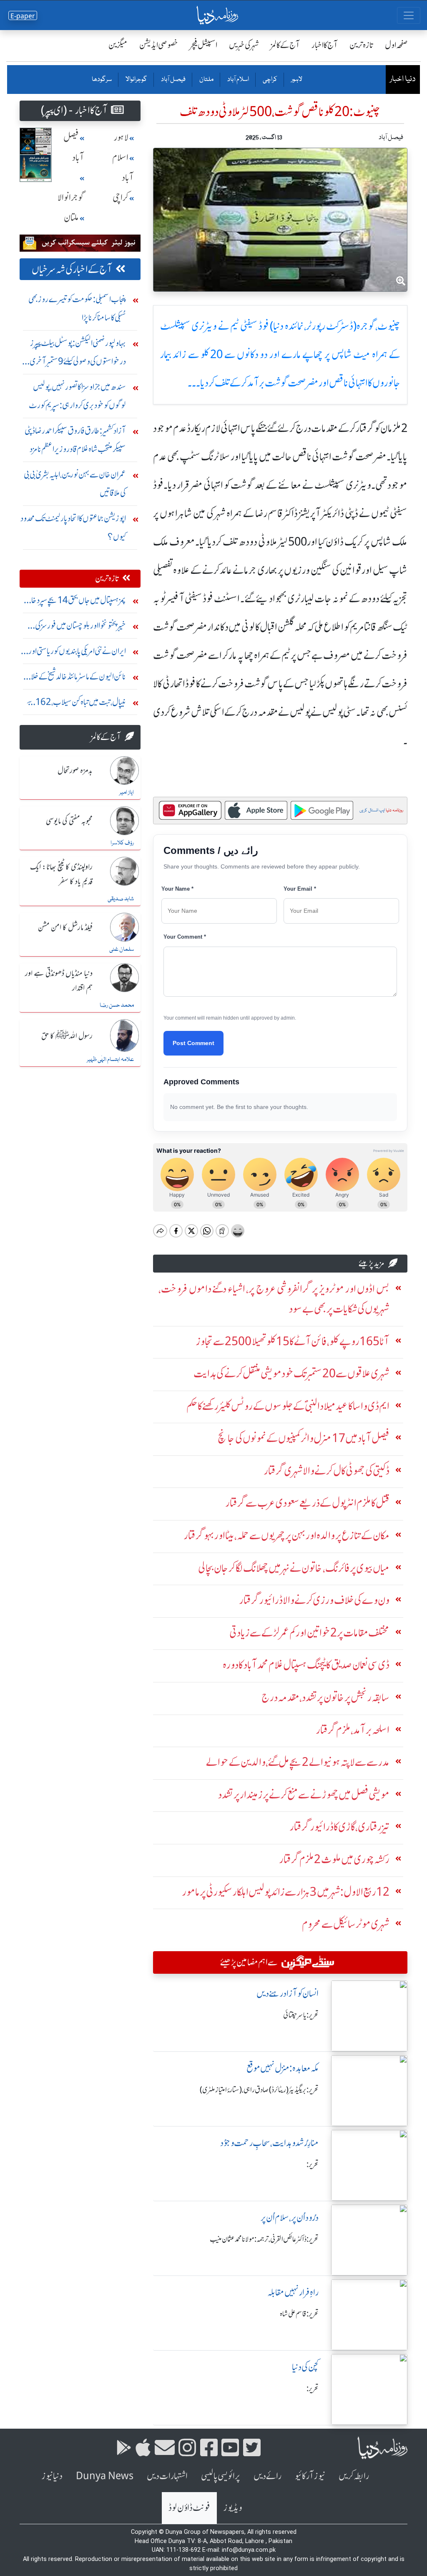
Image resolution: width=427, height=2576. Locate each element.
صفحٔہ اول (396, 45)
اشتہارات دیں (167, 2476)
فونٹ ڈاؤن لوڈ (189, 2508)
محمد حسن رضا (117, 1005)
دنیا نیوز (52, 2476)
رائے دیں (268, 2476)
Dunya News (105, 2476)
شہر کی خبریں (244, 45)
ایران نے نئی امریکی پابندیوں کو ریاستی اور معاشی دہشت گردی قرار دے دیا (77, 653)
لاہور (296, 80)
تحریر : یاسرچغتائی (301, 2015)
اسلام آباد (238, 80)
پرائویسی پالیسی (221, 2476)
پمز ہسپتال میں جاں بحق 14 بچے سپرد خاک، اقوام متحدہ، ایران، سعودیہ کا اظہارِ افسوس (74, 602)
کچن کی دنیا (305, 2367)
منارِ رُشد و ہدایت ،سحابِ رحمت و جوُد (269, 2143)
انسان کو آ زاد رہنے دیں (288, 1994)
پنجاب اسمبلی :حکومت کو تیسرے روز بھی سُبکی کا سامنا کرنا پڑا (77, 308)
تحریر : (313, 2164)
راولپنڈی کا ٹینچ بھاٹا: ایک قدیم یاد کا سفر (61, 875)
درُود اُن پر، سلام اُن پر (290, 2218)
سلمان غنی (122, 950)
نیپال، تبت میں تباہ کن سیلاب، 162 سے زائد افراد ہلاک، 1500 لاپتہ (76, 704)
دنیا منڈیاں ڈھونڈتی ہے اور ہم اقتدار (59, 981)
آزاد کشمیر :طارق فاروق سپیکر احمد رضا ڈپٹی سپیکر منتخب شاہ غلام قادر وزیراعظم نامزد (75, 440)
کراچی (270, 80)
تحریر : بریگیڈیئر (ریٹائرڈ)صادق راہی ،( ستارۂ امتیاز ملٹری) (259, 2090)
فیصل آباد (173, 80)
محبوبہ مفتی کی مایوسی (69, 821)
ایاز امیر (127, 793)
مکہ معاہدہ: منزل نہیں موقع (283, 2068)
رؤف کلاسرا (122, 843)
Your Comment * (185, 937)
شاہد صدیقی (121, 899)
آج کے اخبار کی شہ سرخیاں (72, 269)
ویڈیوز (233, 2508)
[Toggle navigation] (409, 15)
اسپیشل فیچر (203, 45)
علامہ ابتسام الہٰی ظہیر (110, 1060)
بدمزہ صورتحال (75, 771)
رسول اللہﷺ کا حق (67, 1036)
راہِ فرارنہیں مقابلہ (293, 2292)
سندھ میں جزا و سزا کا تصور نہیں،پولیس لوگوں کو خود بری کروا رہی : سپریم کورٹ (77, 396)
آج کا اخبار (325, 45)
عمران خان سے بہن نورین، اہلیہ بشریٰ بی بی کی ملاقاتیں (75, 484)
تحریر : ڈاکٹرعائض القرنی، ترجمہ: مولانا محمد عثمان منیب (264, 2239)
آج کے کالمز (285, 45)
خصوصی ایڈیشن (159, 45)
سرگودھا (102, 80)
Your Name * (177, 889)
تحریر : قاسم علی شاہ (299, 2314)
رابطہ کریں (354, 2476)
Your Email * (300, 889)
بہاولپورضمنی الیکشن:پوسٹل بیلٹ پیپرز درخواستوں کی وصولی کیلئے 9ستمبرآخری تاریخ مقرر (78, 354)
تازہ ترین (361, 45)
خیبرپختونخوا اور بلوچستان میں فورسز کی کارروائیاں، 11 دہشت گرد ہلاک (80, 628)
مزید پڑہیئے (372, 1263)
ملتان (206, 80)
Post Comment (193, 1043)
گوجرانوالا (136, 80)
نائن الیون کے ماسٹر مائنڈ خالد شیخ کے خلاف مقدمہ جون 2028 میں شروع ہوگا (74, 678)
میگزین (118, 45)
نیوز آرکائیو (310, 2476)
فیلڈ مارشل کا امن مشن (65, 928)
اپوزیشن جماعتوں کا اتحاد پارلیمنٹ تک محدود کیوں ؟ (73, 527)
